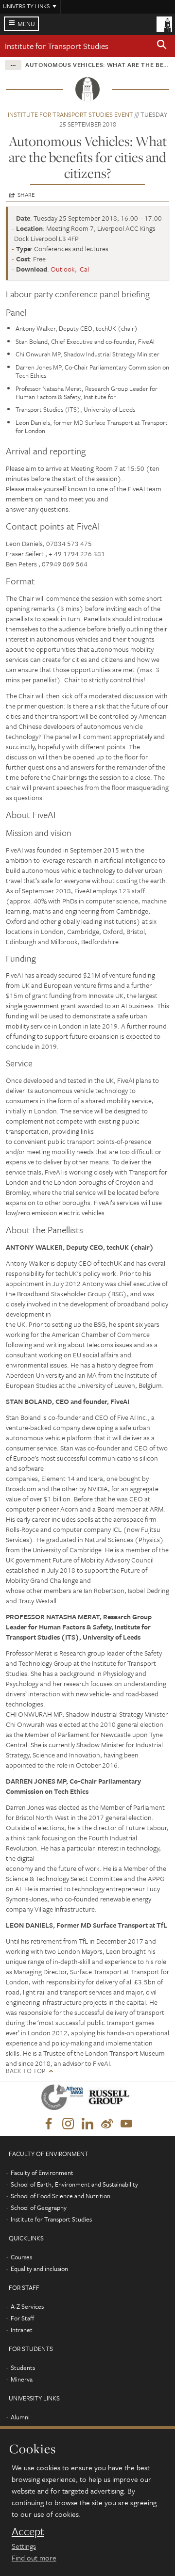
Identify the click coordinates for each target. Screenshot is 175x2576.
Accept (28, 2531)
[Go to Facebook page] (49, 2124)
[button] (162, 46)
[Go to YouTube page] (126, 2124)
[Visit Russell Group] (111, 2099)
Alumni (20, 2417)
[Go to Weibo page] (107, 2124)
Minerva (22, 2379)
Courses (21, 2257)
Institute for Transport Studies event (70, 114)
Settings (24, 2546)
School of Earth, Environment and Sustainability (74, 2184)
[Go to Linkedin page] (87, 2124)
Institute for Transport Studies (57, 46)
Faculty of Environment (42, 2173)
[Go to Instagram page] (68, 2124)
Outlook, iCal (70, 269)
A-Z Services (27, 2306)
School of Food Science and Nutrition (61, 2196)
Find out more (34, 2558)
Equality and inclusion (39, 2269)
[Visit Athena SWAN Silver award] (64, 2099)
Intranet (22, 2330)
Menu (26, 24)
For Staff (22, 2318)
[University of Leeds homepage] (164, 23)
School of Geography (39, 2207)
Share (26, 194)
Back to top (26, 2071)
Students (23, 2367)
